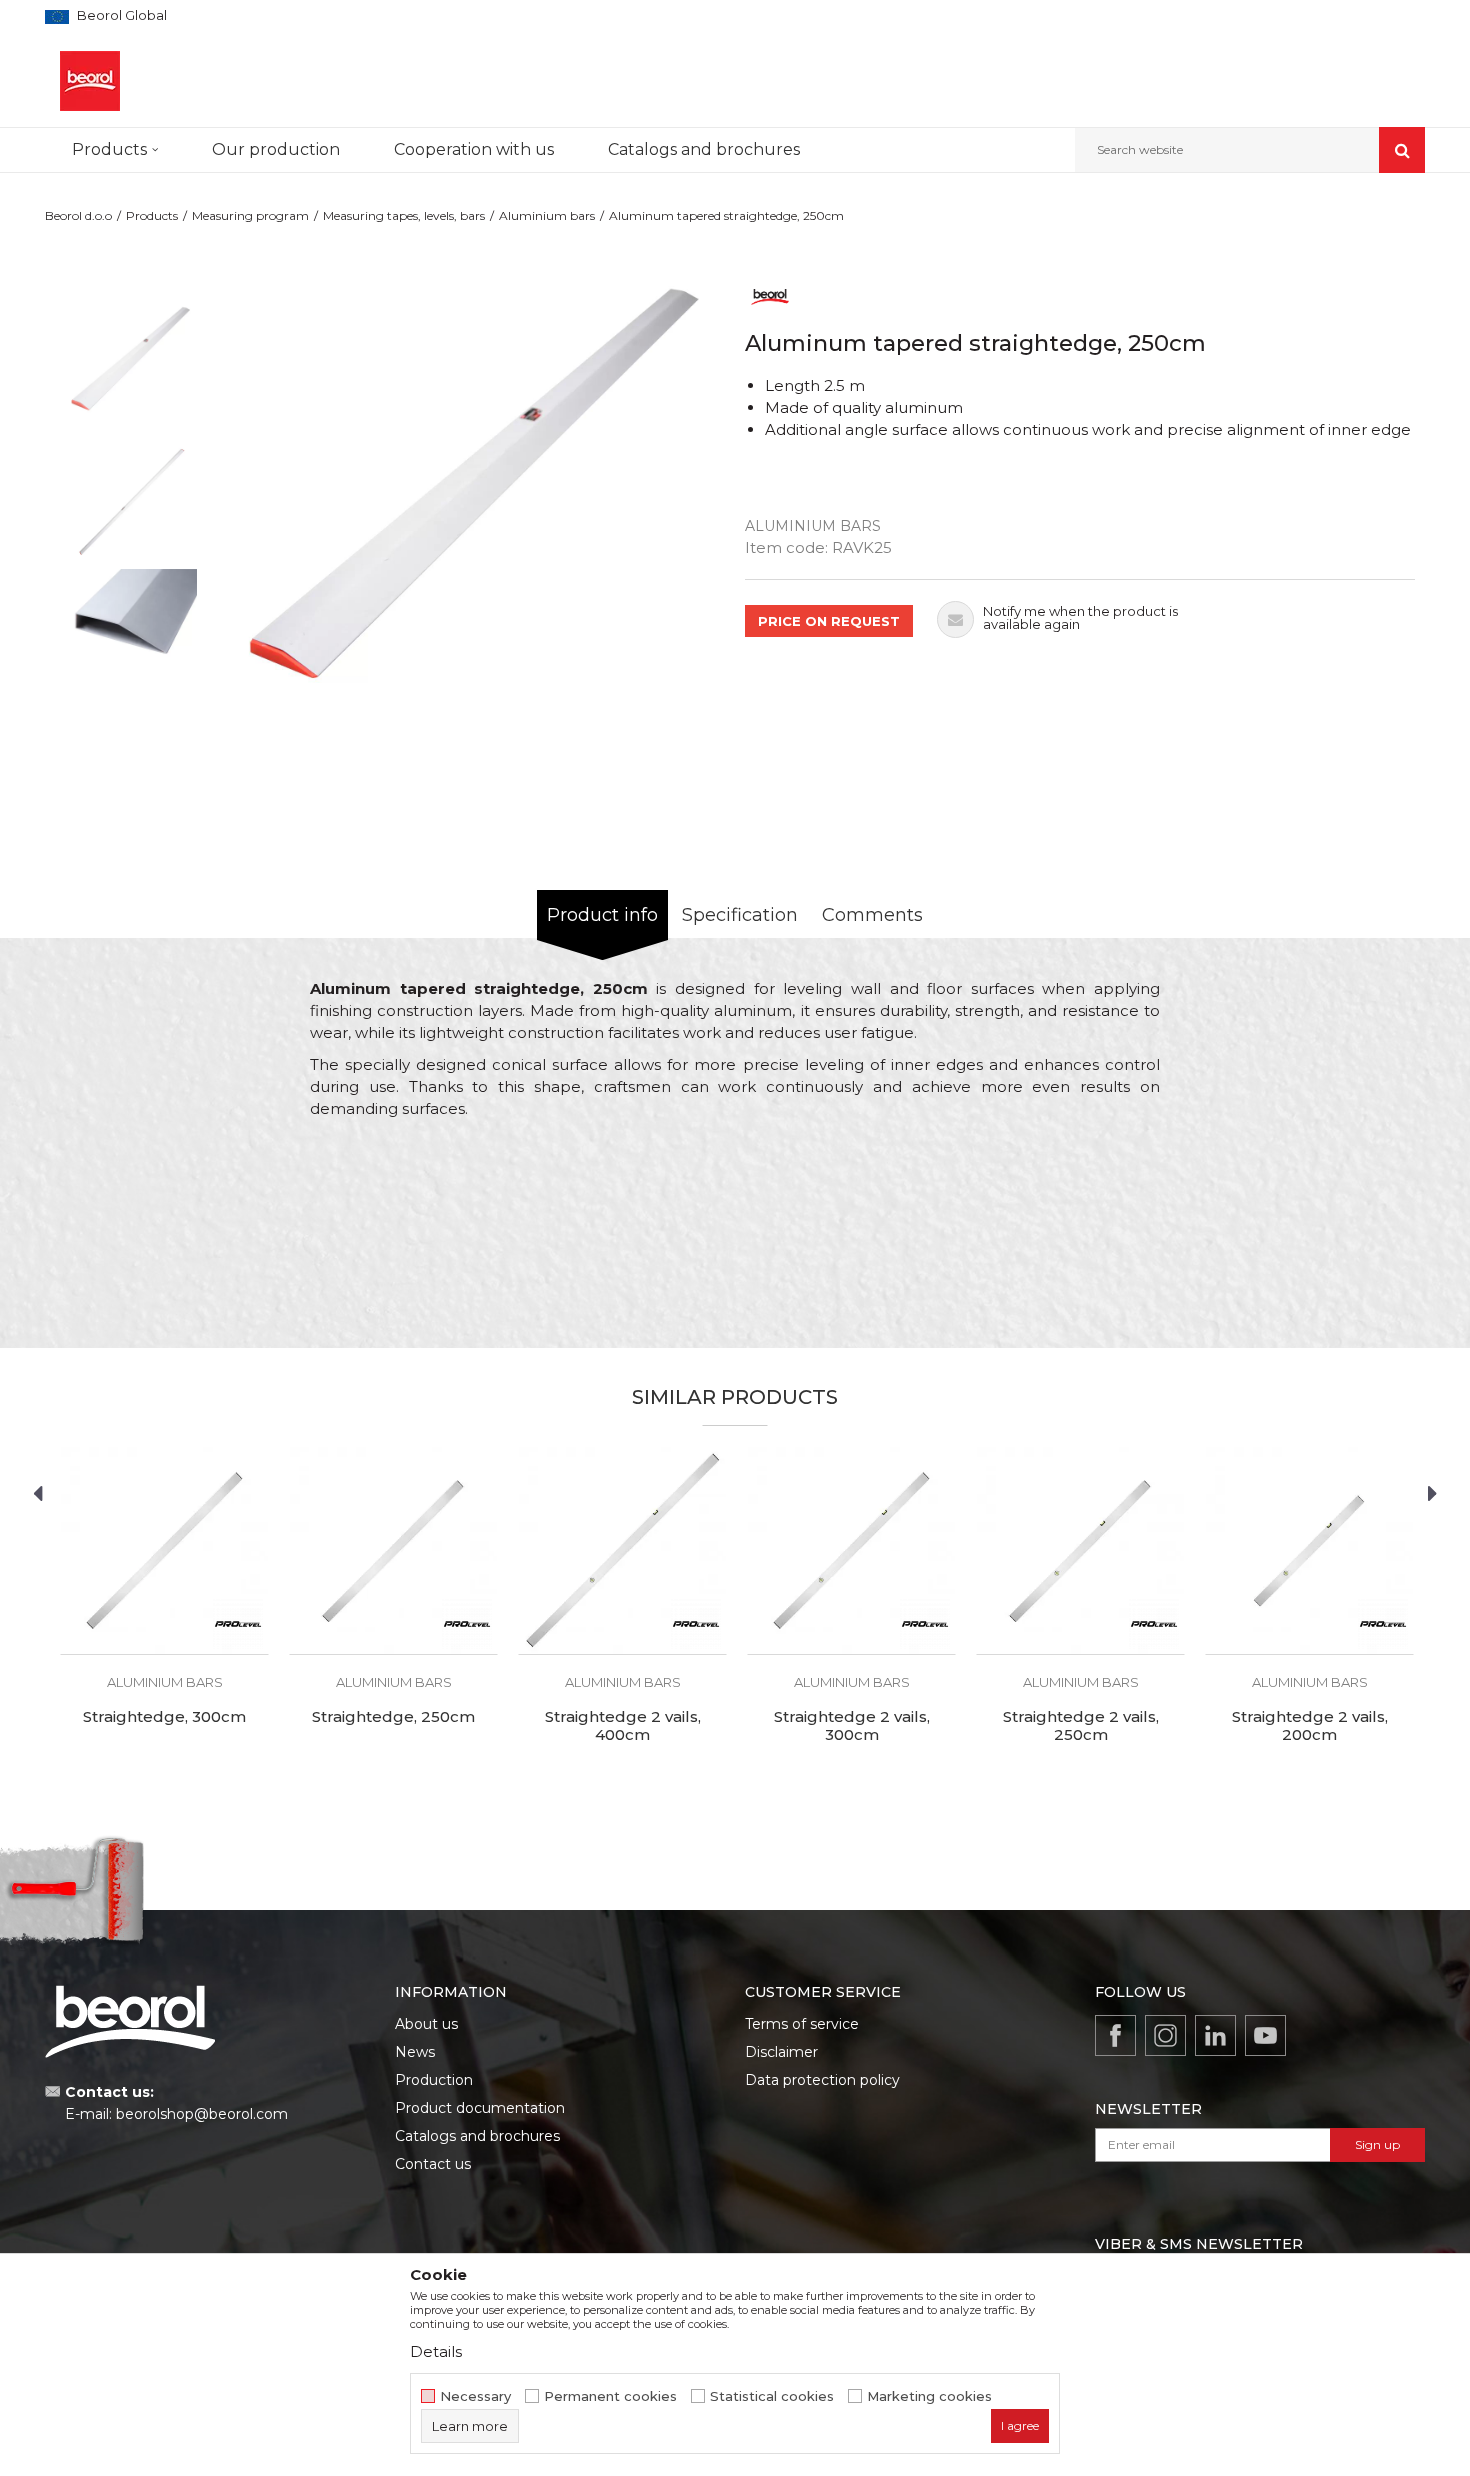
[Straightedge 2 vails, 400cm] (622, 1550)
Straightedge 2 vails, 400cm (623, 1726)
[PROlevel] (238, 1624)
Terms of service (802, 2024)
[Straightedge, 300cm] (164, 1550)
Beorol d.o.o (78, 215)
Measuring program (250, 215)
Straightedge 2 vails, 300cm (852, 1726)
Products (152, 215)
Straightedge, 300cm (164, 1717)
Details (436, 2351)
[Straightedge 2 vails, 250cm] (1080, 1550)
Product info (602, 915)
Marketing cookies (929, 2396)
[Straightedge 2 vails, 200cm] (1309, 1550)
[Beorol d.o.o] (90, 81)
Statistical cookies (772, 2396)
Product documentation (480, 2108)
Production (434, 2080)
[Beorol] (770, 295)
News (415, 2052)
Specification (740, 915)
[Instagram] (1165, 2035)
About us (426, 2024)
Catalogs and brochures (477, 2136)
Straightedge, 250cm (393, 1717)
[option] (131, 368)
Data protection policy (822, 2080)
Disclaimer (781, 2052)
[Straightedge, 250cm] (393, 1550)
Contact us (433, 2164)
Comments (872, 915)
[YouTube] (1265, 2035)
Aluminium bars (547, 215)
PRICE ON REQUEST (829, 621)
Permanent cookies (610, 2396)
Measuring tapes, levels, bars (404, 215)
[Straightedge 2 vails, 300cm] (851, 1550)
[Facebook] (1115, 2035)
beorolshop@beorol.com (202, 2114)
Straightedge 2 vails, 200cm (1310, 1726)
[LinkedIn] (1215, 2035)
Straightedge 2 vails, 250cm (1081, 1726)
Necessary (475, 2396)
